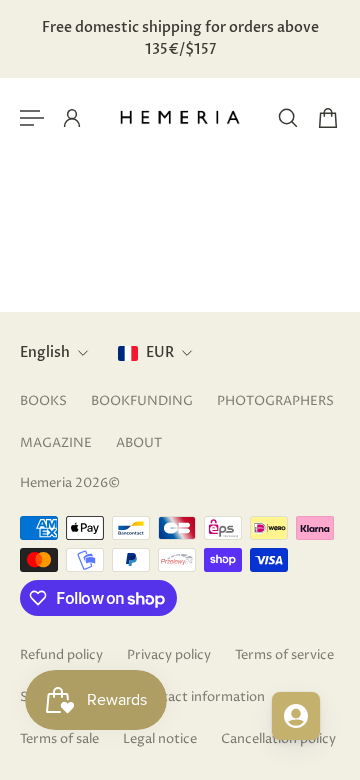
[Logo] (180, 118)
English (45, 352)
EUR (160, 352)
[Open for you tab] (296, 716)
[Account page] (72, 118)
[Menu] (32, 118)
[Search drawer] (288, 118)
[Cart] (328, 118)
